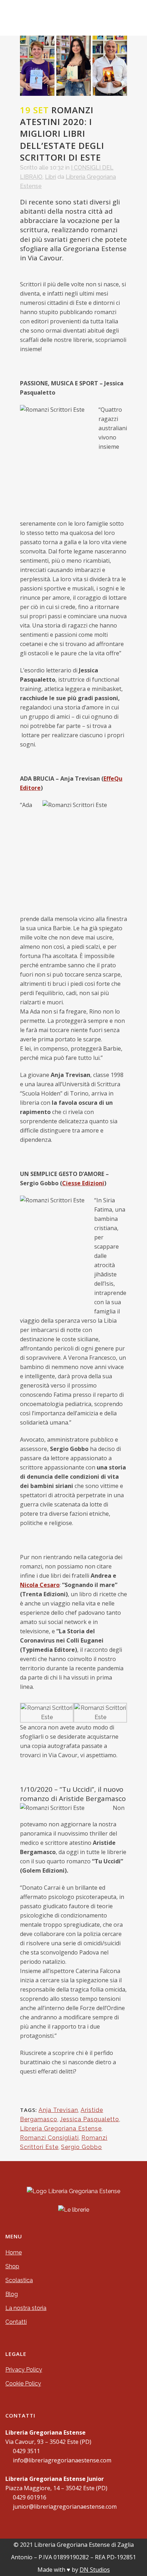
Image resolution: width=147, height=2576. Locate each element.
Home (14, 2252)
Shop (12, 2266)
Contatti (16, 2322)
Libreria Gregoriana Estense (61, 2129)
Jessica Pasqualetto (90, 2119)
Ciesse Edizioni (83, 1183)
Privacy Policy (24, 2370)
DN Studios (95, 2570)
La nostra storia (26, 2308)
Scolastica (19, 2280)
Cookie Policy (23, 2384)
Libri (50, 177)
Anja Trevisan (58, 2110)
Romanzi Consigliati (49, 2138)
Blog (12, 2294)
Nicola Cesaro (40, 1585)
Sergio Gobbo (82, 2147)
